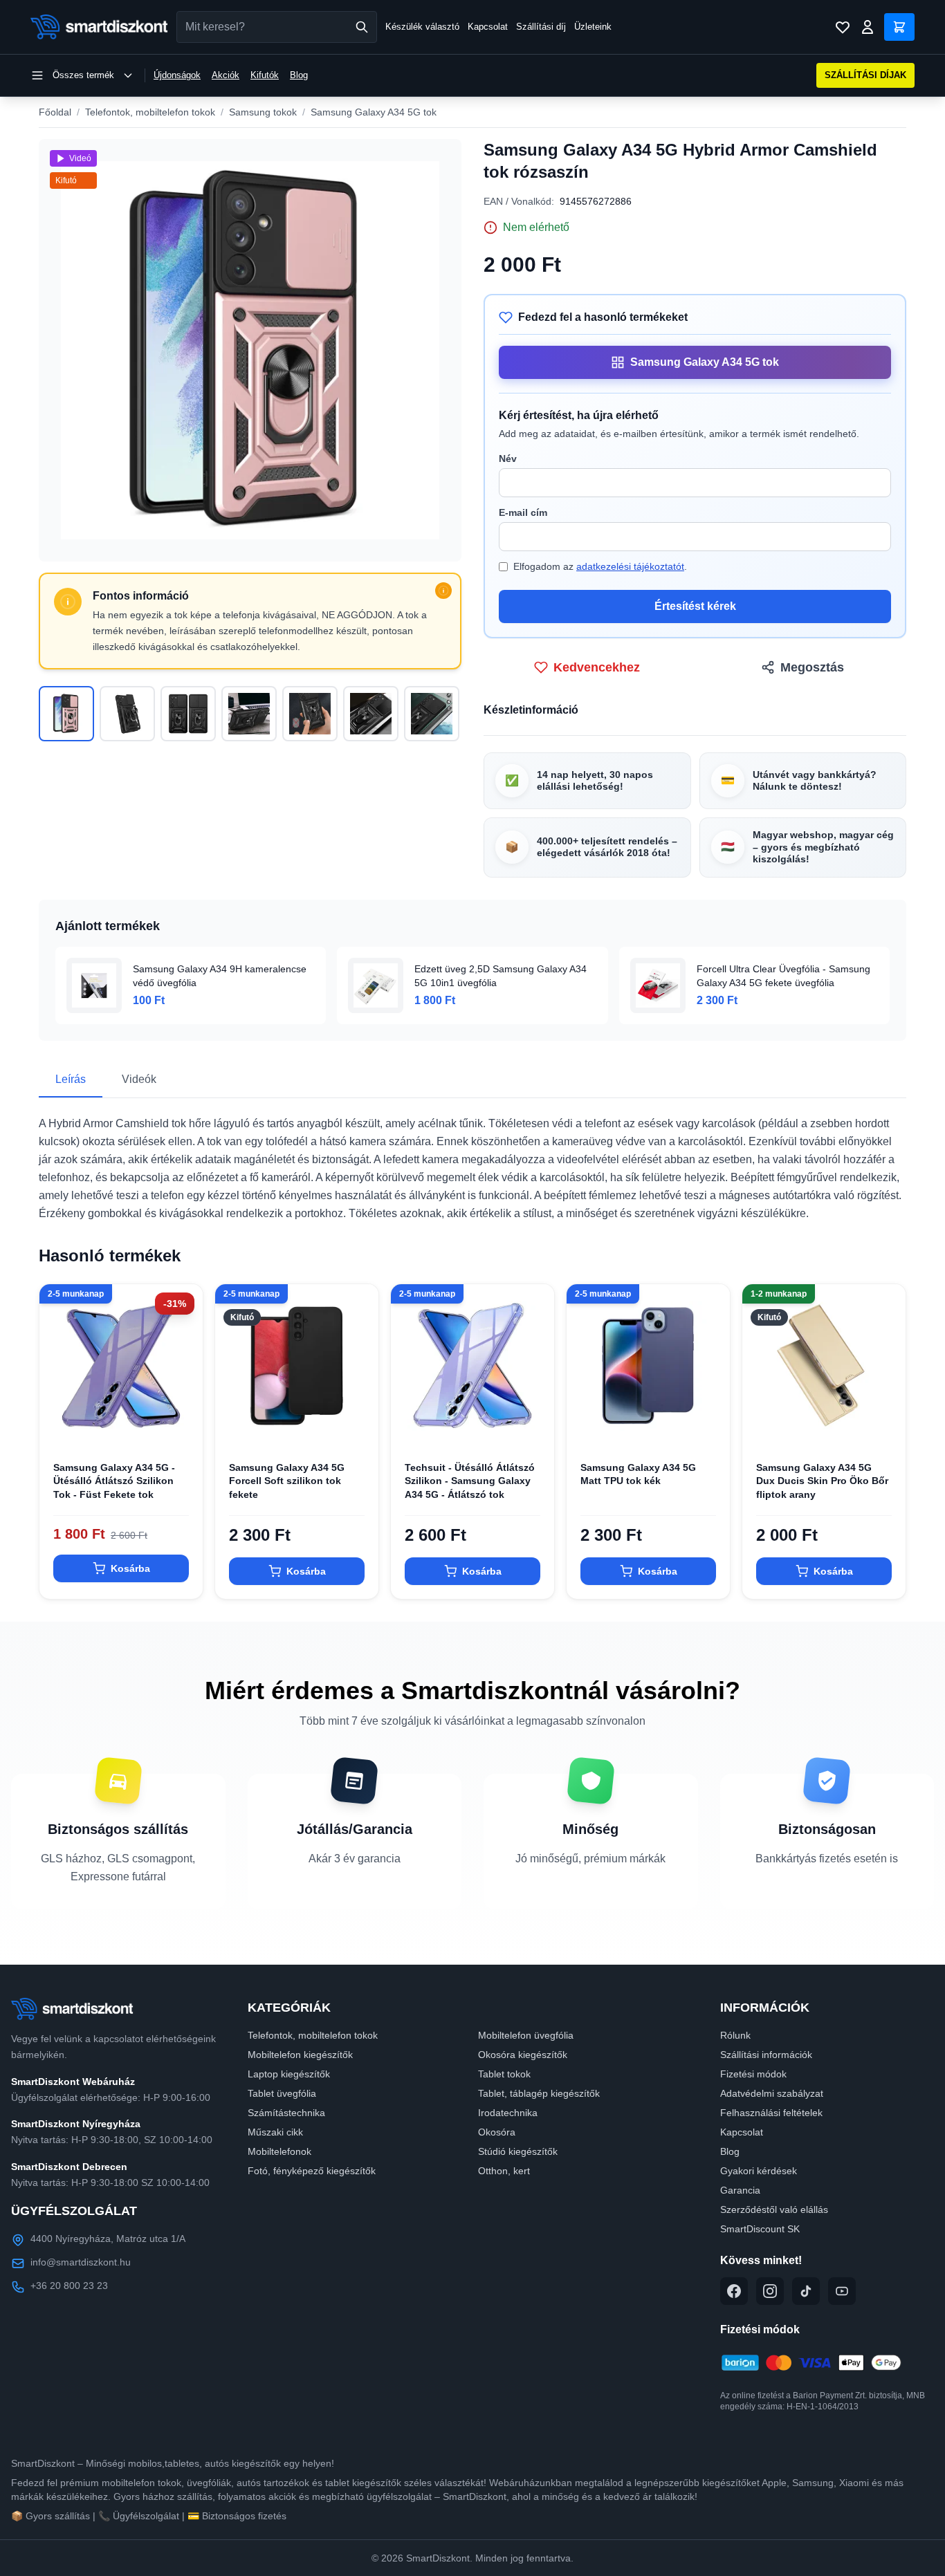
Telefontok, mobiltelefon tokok (150, 112)
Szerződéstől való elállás (774, 2209)
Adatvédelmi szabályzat (772, 2093)
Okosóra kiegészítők (523, 2055)
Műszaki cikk (275, 2132)
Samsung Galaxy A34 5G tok (374, 112)
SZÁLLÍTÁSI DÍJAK (865, 75)
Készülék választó (422, 27)
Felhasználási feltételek (771, 2113)
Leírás (71, 1079)
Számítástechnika (286, 2113)
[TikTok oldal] (806, 2291)
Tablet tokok (504, 2074)
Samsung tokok (263, 112)
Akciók (226, 75)
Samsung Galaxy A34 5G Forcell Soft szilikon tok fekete (287, 1481)
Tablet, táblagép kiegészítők (539, 2093)
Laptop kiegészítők (289, 2074)
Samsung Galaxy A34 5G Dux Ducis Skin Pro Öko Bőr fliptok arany (822, 1481)
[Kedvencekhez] (181, 1425)
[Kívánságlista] (843, 27)
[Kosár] (899, 27)
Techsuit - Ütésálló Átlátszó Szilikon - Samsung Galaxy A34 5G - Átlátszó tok (470, 1481)
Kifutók (265, 75)
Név (508, 458)
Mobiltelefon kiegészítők (300, 2055)
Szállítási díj (541, 27)
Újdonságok (177, 75)
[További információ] (443, 591)
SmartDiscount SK (760, 2229)
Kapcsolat (488, 27)
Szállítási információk (766, 2055)
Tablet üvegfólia (282, 2093)
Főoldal (55, 112)
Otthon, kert (504, 2171)
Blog (299, 75)
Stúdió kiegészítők (518, 2151)
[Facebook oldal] (734, 2291)
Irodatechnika (508, 2113)
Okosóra (497, 2132)
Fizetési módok (753, 2074)
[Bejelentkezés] (868, 27)
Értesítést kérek (695, 606)
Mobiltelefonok (279, 2151)
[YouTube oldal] (842, 2291)
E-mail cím (523, 512)
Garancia (740, 2190)
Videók (139, 1079)
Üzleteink (593, 27)
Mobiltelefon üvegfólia (526, 2035)
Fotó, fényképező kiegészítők (312, 2171)
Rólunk (735, 2035)
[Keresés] (362, 27)
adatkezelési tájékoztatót (630, 566)
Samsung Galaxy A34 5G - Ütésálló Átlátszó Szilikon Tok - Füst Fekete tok (114, 1481)
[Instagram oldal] (770, 2291)
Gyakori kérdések (759, 2171)
